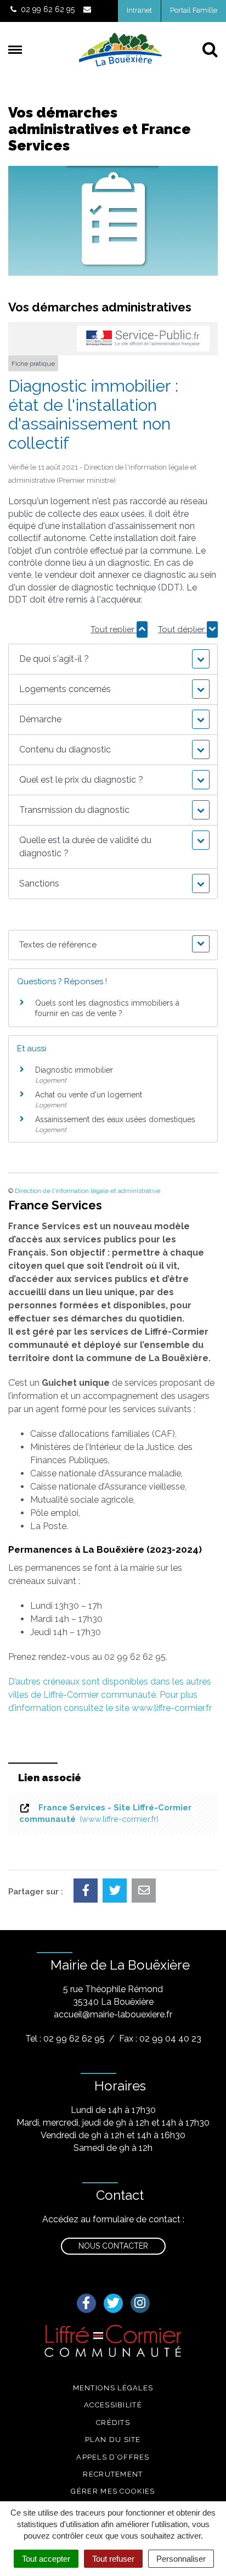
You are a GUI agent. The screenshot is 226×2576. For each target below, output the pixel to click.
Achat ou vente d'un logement (89, 1095)
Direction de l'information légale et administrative (87, 1191)
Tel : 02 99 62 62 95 (65, 2039)
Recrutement (113, 2474)
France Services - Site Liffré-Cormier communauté (105, 1813)
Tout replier (114, 629)
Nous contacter (113, 2246)
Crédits (113, 2422)
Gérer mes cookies (113, 2491)
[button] (113, 659)
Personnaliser (181, 2559)
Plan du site (113, 2440)
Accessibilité (113, 2405)
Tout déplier (182, 629)
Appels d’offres (113, 2457)
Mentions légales (113, 2388)
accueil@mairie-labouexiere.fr (113, 2014)
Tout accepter (46, 2559)
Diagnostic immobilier (74, 1070)
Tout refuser (113, 2559)
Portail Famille (194, 10)
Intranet (139, 10)
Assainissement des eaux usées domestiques (115, 1119)
